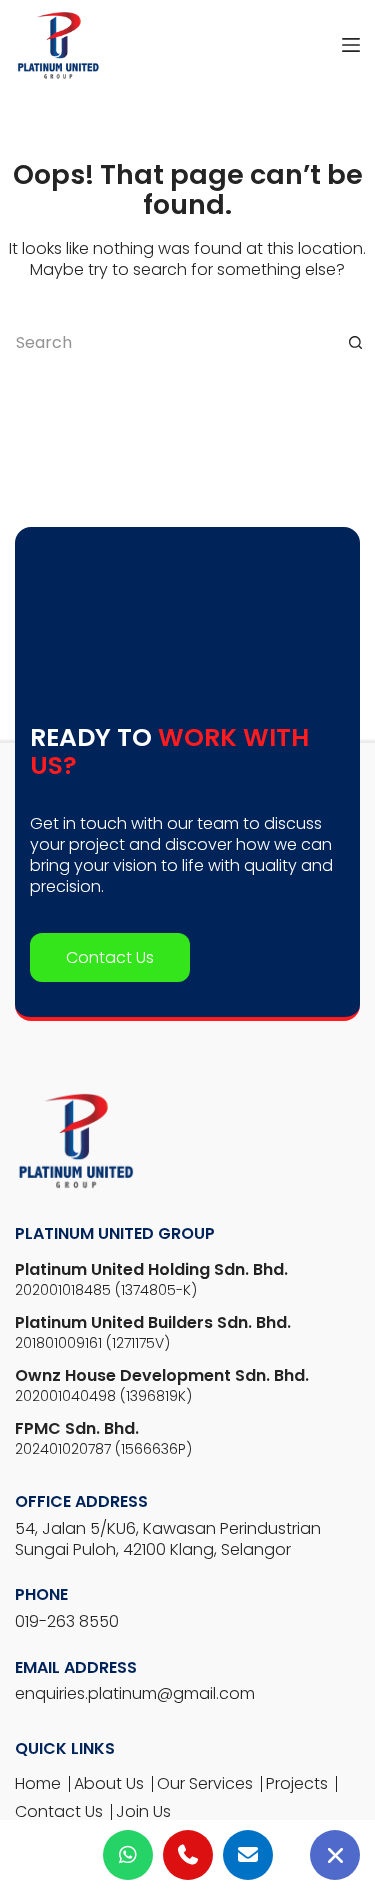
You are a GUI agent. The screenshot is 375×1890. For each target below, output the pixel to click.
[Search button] (355, 342)
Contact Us (110, 1246)
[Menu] (351, 45)
